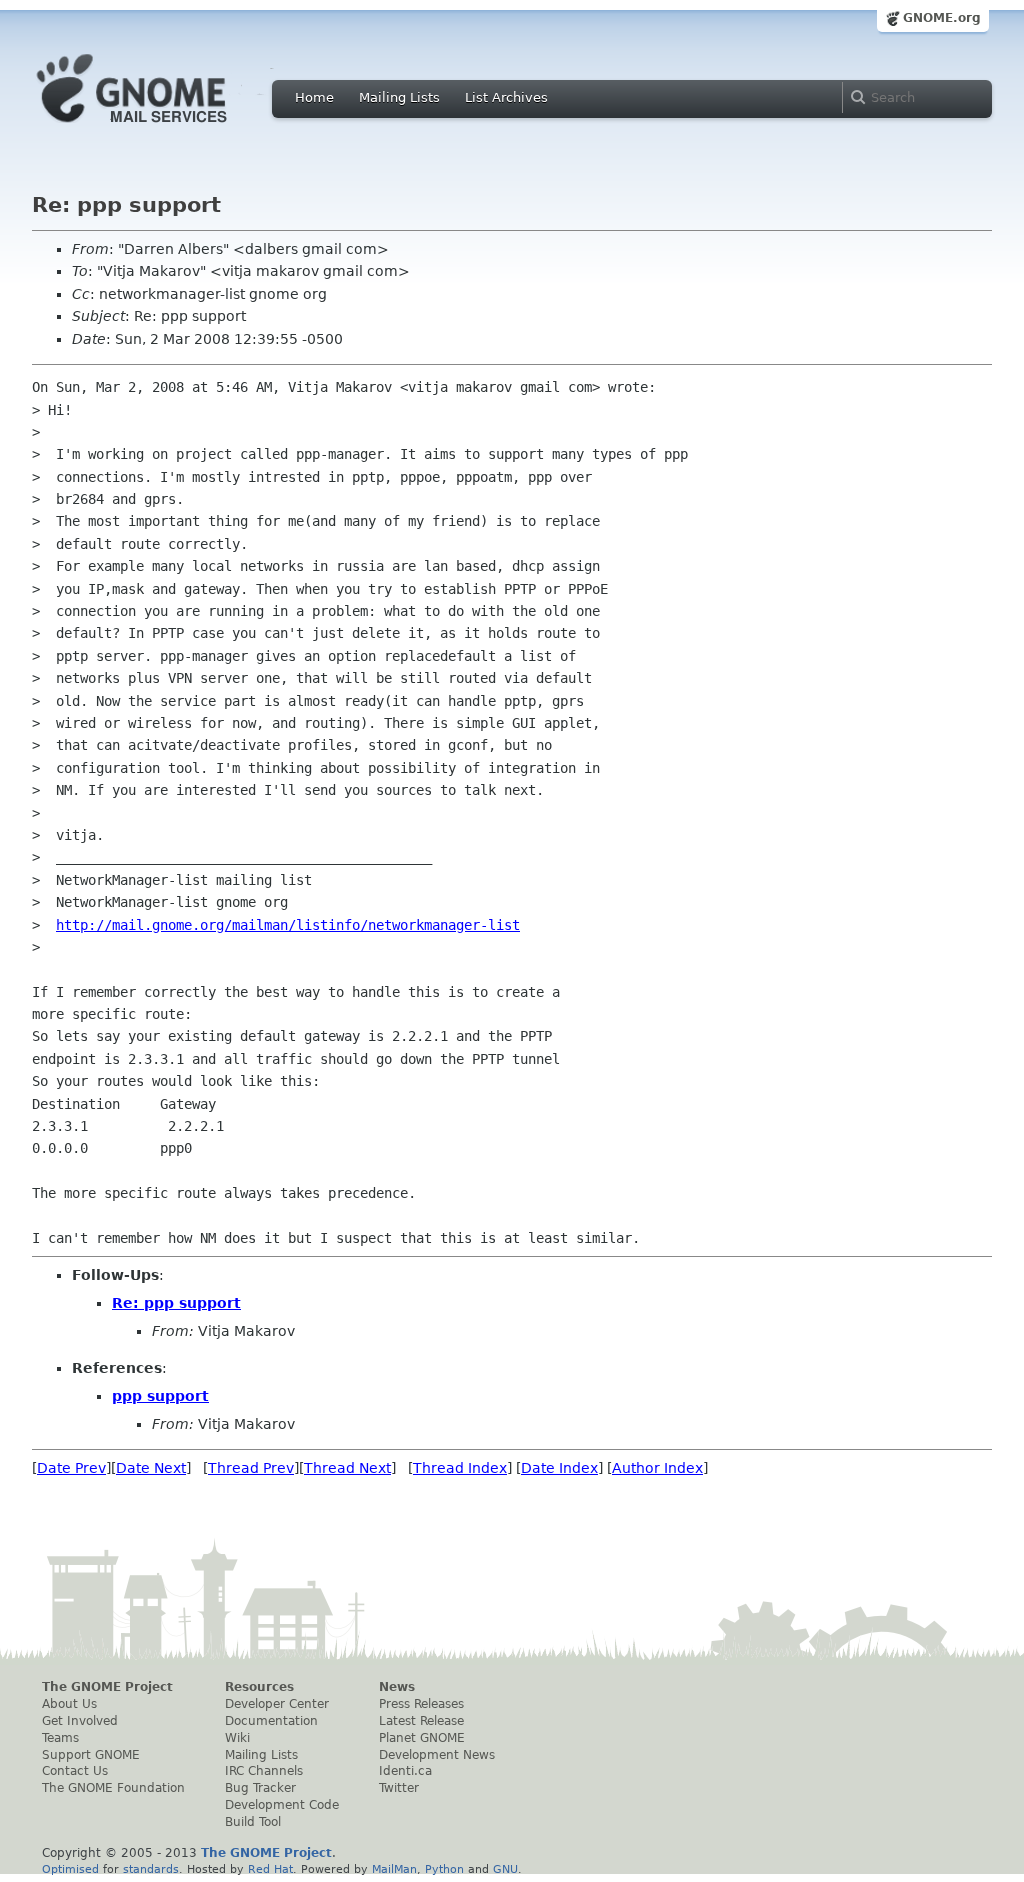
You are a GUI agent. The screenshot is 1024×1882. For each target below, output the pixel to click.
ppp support (160, 1396)
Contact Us (75, 1771)
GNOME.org (942, 18)
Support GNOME (91, 1755)
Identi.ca (405, 1771)
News (397, 1687)
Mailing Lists (399, 97)
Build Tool (253, 1822)
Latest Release (421, 1721)
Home (314, 97)
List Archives (506, 97)
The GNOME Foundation (113, 1788)
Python (444, 1869)
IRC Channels (264, 1771)
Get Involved (80, 1721)
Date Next (151, 1468)
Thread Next (347, 1468)
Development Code (282, 1805)
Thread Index (460, 1468)
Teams (60, 1738)
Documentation (271, 1721)
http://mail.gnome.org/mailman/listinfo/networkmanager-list (288, 925)
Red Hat (270, 1869)
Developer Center (277, 1704)
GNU (505, 1869)
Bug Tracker (260, 1788)
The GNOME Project (107, 1687)
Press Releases (421, 1704)
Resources (259, 1687)
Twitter (399, 1788)
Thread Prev (251, 1468)
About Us (69, 1704)
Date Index (559, 1468)
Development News (437, 1755)
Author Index (657, 1468)
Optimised (70, 1869)
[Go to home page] (162, 128)
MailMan (394, 1869)
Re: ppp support (176, 1303)
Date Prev (71, 1468)
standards (151, 1869)
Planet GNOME (422, 1738)
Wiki (237, 1738)
